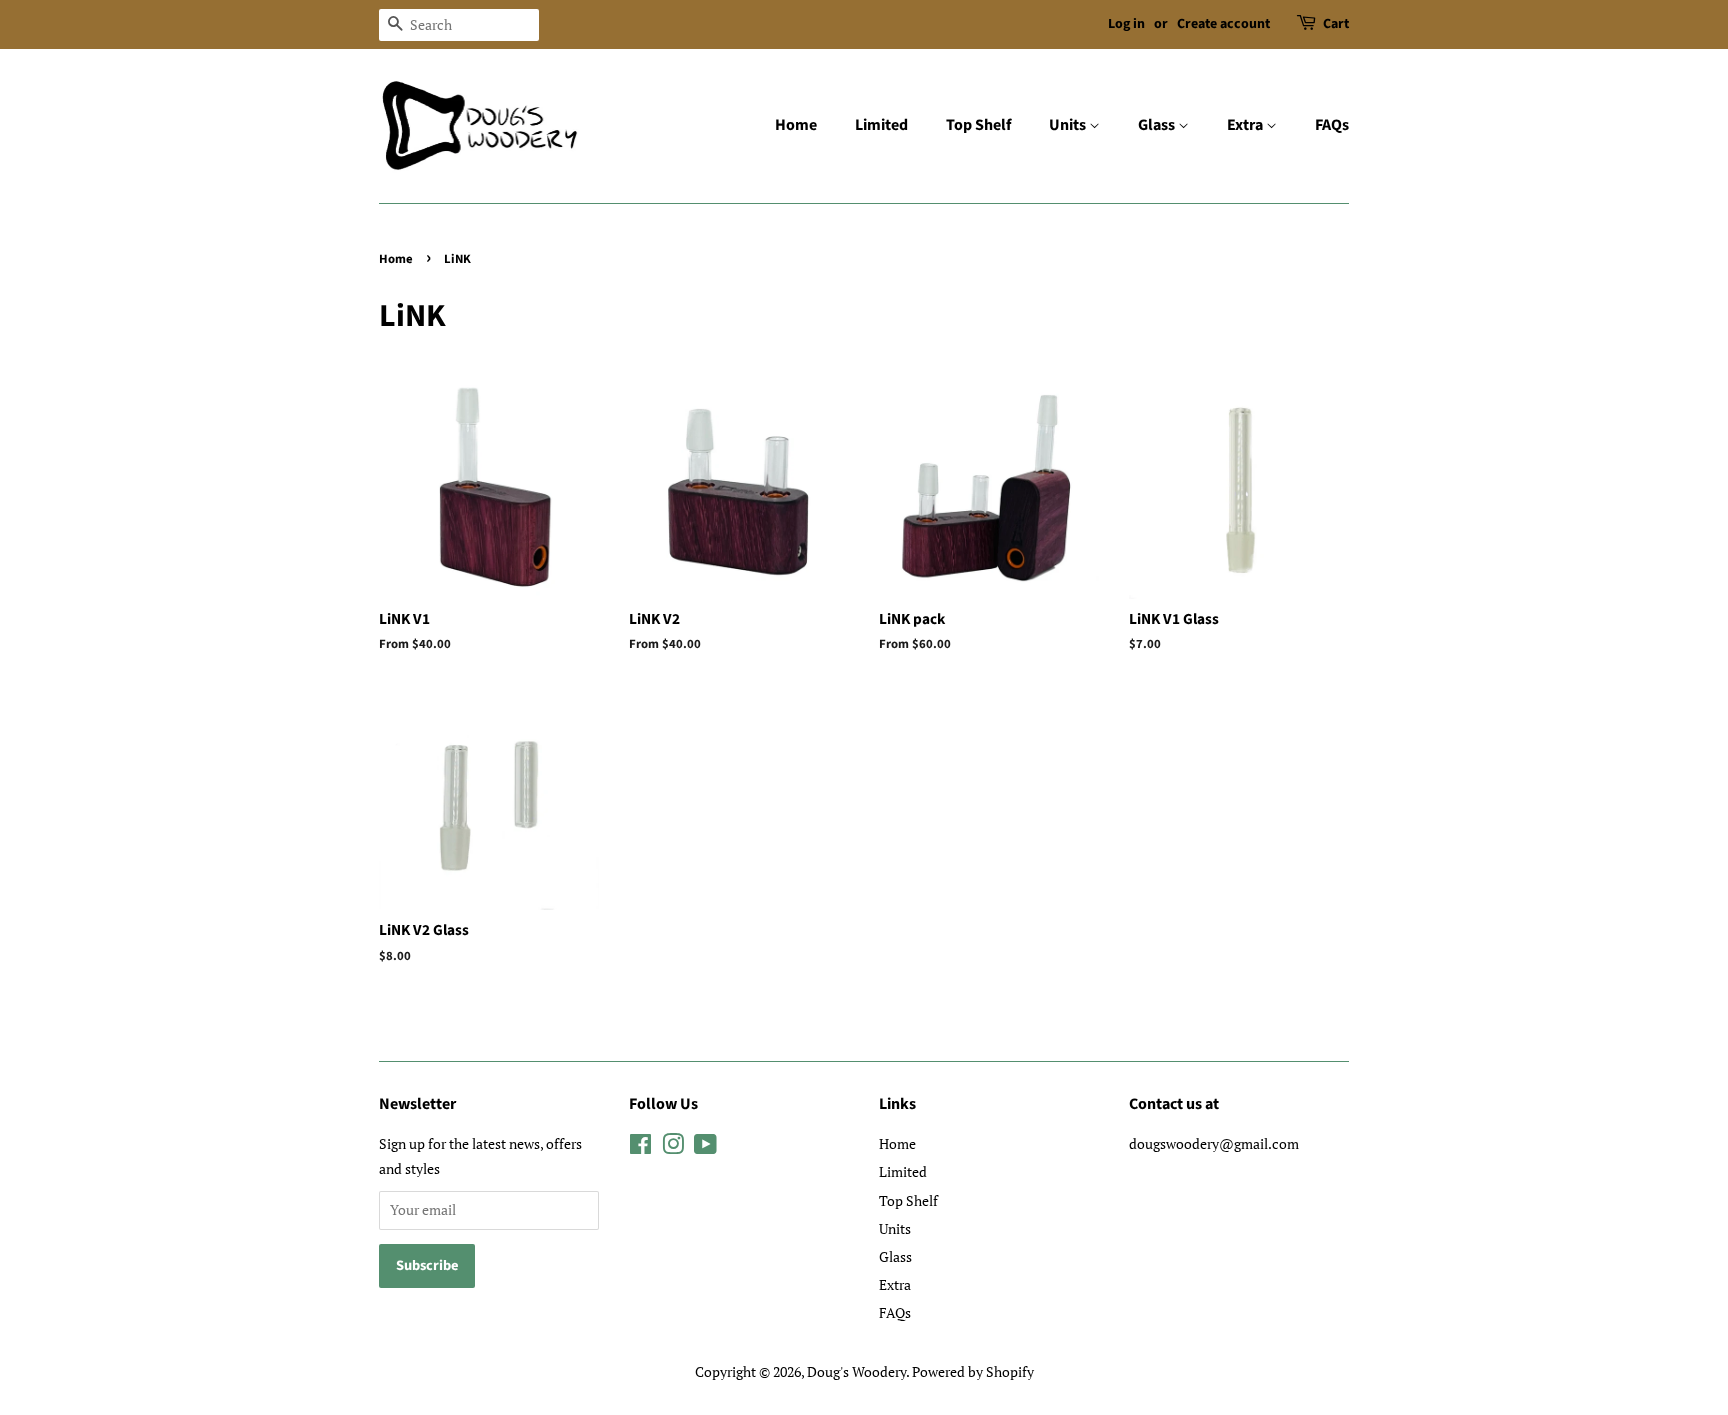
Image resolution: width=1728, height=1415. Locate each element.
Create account (1223, 24)
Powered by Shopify (973, 1371)
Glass (1158, 125)
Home (796, 125)
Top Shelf (978, 125)
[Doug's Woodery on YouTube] (705, 1147)
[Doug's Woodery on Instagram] (673, 1147)
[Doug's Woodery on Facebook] (640, 1147)
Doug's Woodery (856, 1371)
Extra (1246, 125)
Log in (1126, 24)
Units (1069, 125)
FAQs (1332, 125)
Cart (1336, 24)
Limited (881, 125)
